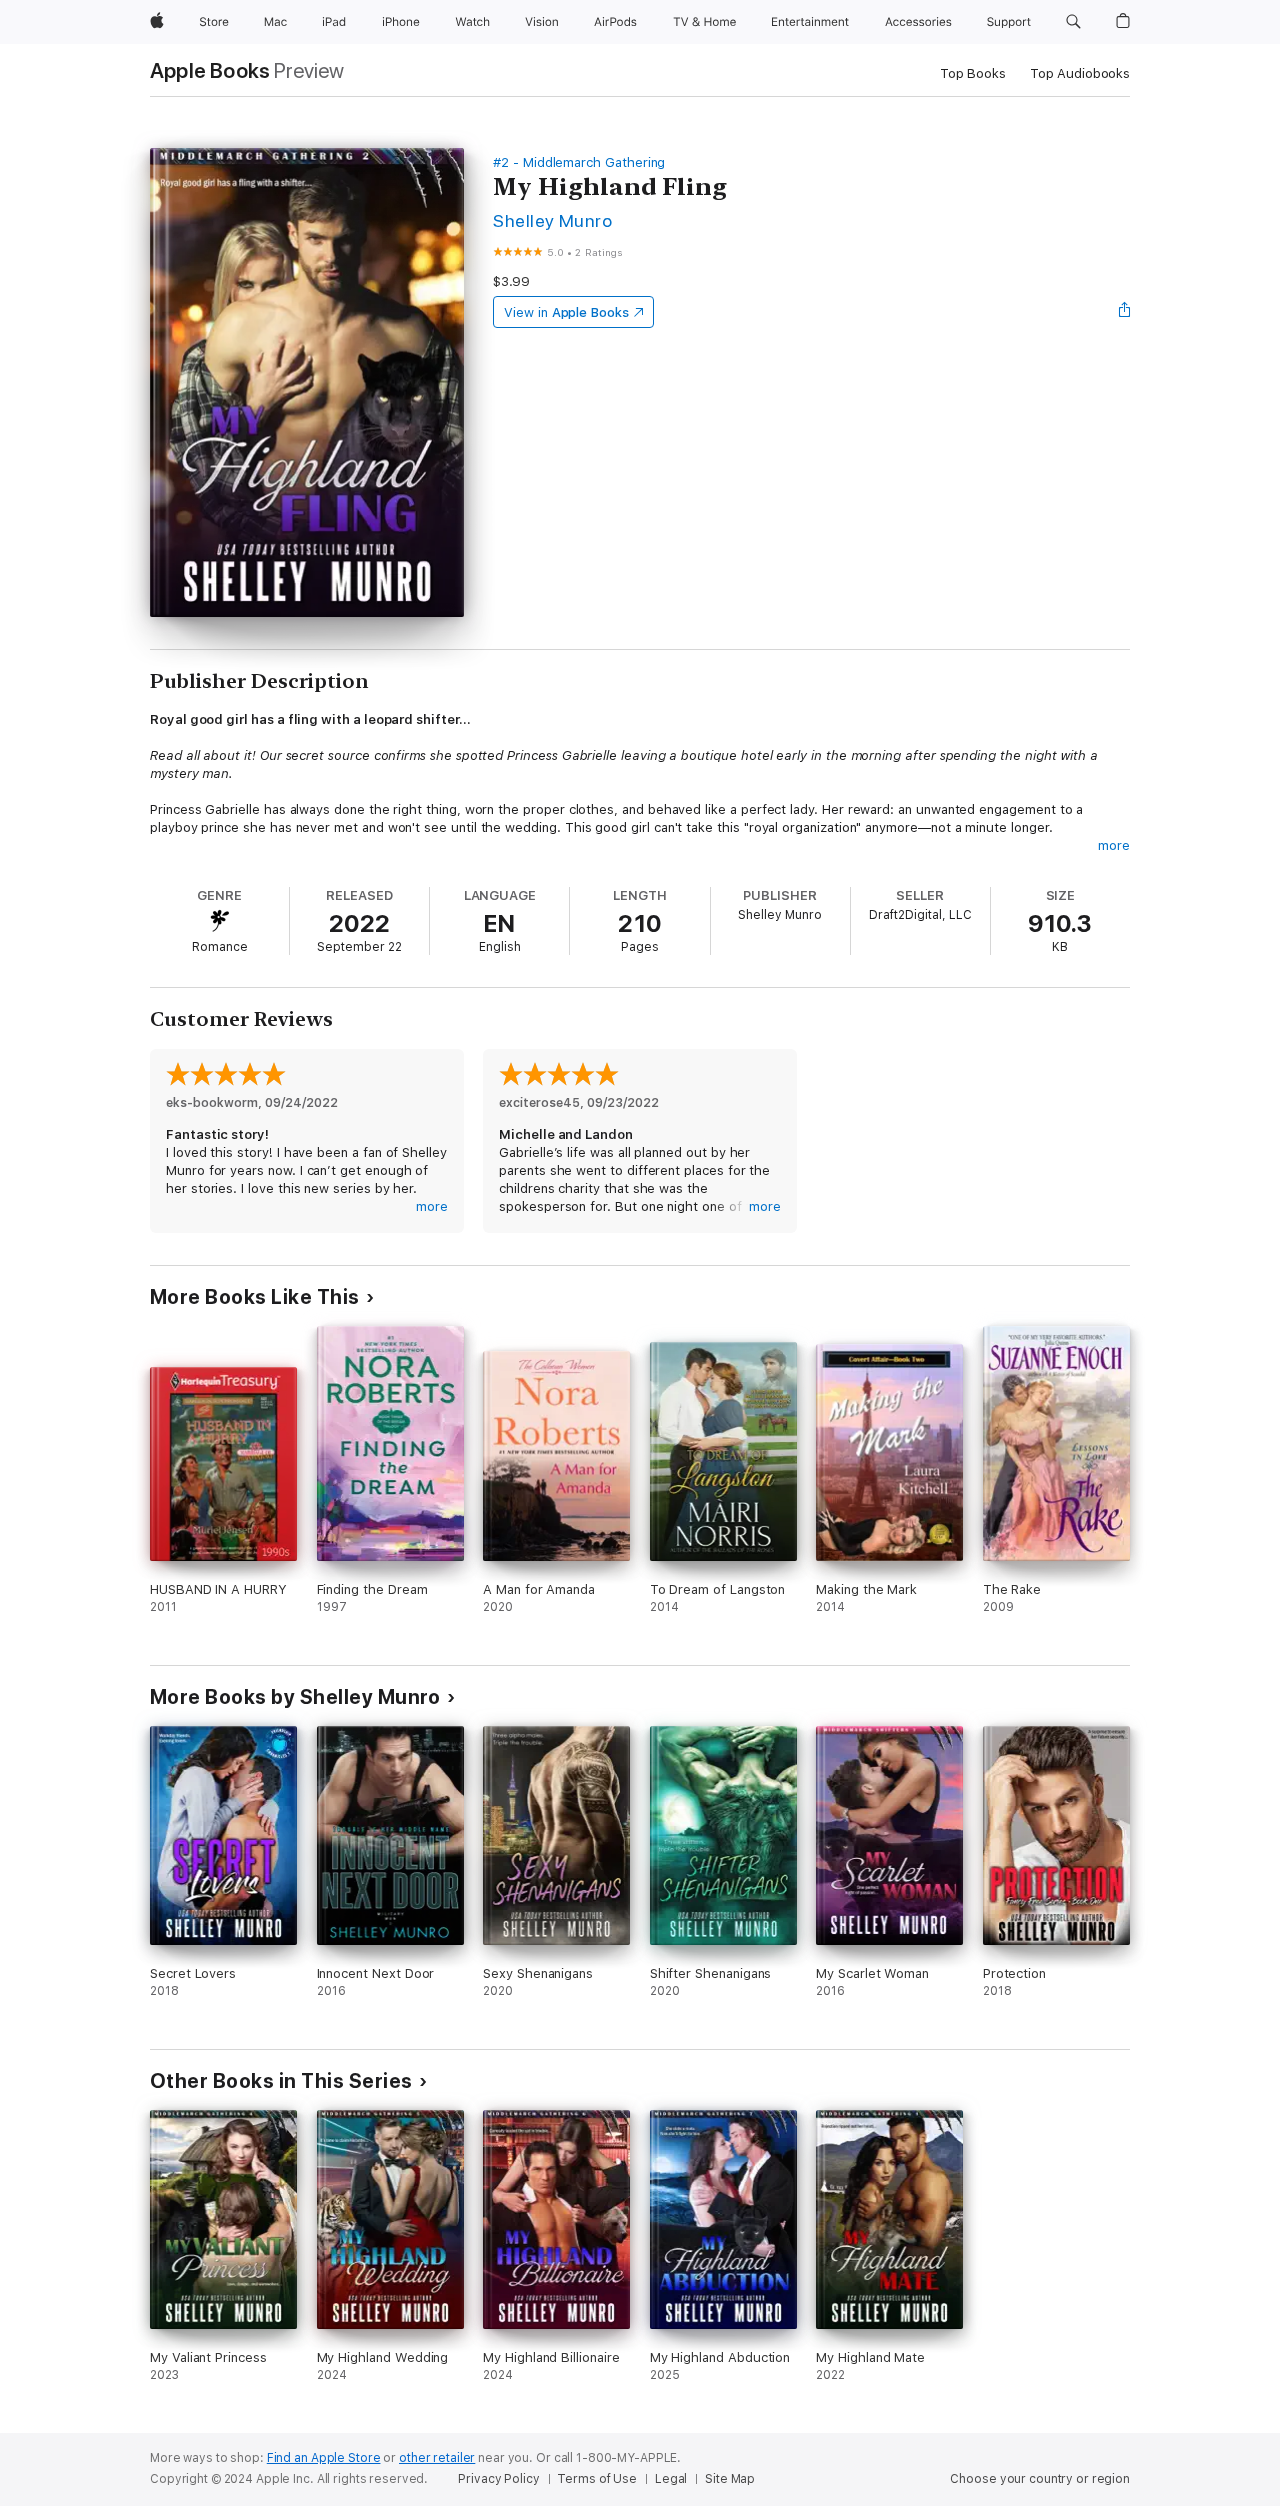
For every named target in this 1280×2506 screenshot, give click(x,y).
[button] (1073, 22)
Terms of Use (597, 2479)
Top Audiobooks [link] (1080, 73)
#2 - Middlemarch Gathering (579, 162)
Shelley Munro (552, 220)
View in (566, 312)
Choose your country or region (1040, 2479)
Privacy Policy (498, 2479)
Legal (671, 2479)
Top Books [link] (973, 73)
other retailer (437, 2458)
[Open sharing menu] (1125, 312)
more (1114, 845)
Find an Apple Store (324, 2458)
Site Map (730, 2479)
